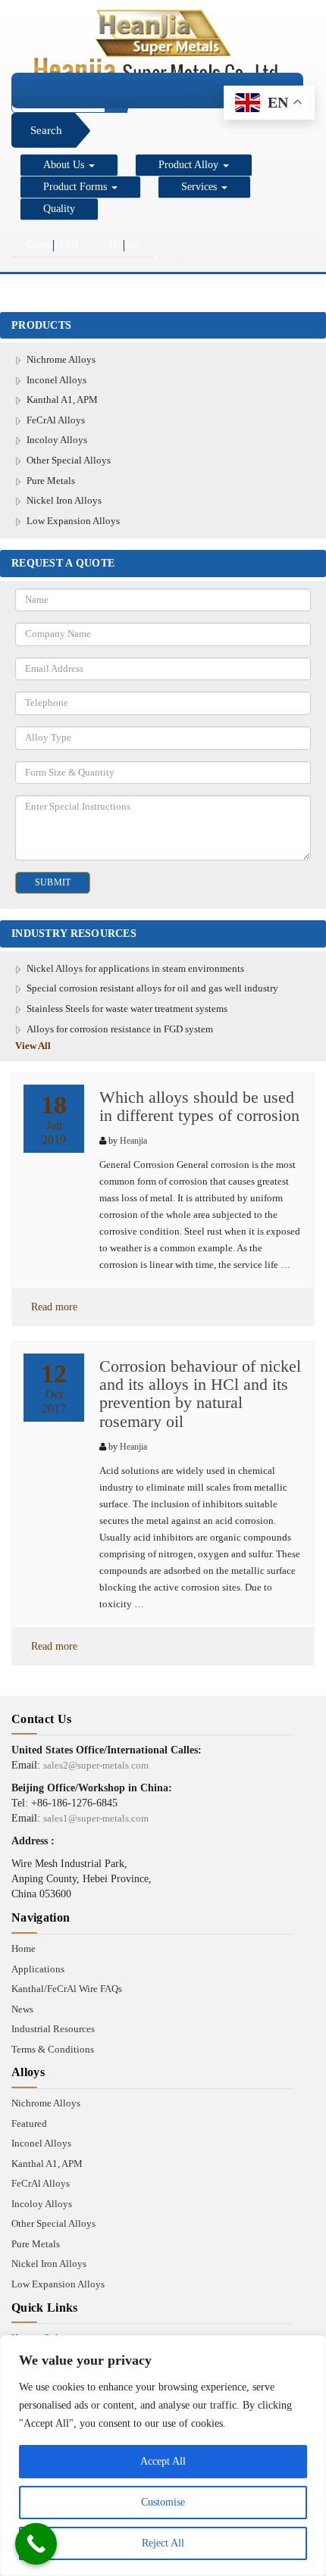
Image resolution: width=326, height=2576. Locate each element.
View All (33, 1046)
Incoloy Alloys (57, 440)
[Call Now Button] (36, 2544)
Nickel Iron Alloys (64, 500)
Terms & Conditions (53, 2049)
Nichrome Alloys (61, 359)
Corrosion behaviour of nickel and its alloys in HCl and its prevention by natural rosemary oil (200, 1394)
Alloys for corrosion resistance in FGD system (120, 1029)
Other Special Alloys (69, 460)
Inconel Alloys (56, 380)
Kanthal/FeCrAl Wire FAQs (67, 1989)
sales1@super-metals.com (96, 1818)
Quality (59, 209)
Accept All (163, 2461)
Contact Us (53, 244)
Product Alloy (190, 165)
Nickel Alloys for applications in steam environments (135, 968)
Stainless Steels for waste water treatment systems (127, 1009)
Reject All (163, 2543)
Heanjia (133, 1141)
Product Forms (77, 187)
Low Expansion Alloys (73, 521)
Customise (163, 2502)
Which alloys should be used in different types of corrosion (199, 1106)
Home (124, 244)
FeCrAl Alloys (56, 420)
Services (201, 187)
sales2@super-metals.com (96, 1765)
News (22, 2009)
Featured (29, 2123)
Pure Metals (51, 481)
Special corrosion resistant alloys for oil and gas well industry (152, 988)
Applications (38, 1969)
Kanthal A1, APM (62, 400)
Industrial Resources (53, 2029)
